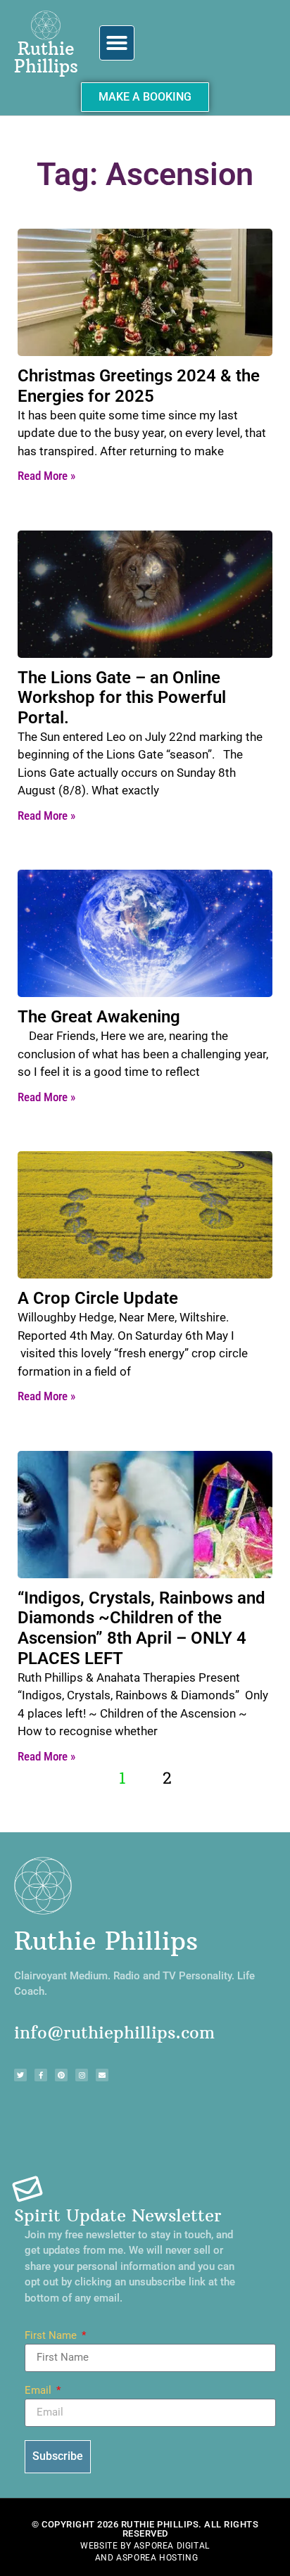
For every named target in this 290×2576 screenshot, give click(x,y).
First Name (52, 2336)
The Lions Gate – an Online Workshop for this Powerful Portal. (122, 698)
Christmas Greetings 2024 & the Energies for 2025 (139, 386)
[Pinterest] (61, 2075)
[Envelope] (102, 2075)
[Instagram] (82, 2075)
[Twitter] (20, 2075)
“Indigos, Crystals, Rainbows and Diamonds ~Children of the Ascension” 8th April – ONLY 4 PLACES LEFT (141, 1628)
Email (39, 2391)
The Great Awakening (99, 1017)
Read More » (46, 476)
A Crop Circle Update (98, 1298)
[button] (117, 43)
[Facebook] (41, 2075)
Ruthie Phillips (46, 57)
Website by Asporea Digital (145, 2546)
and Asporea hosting (146, 2558)
